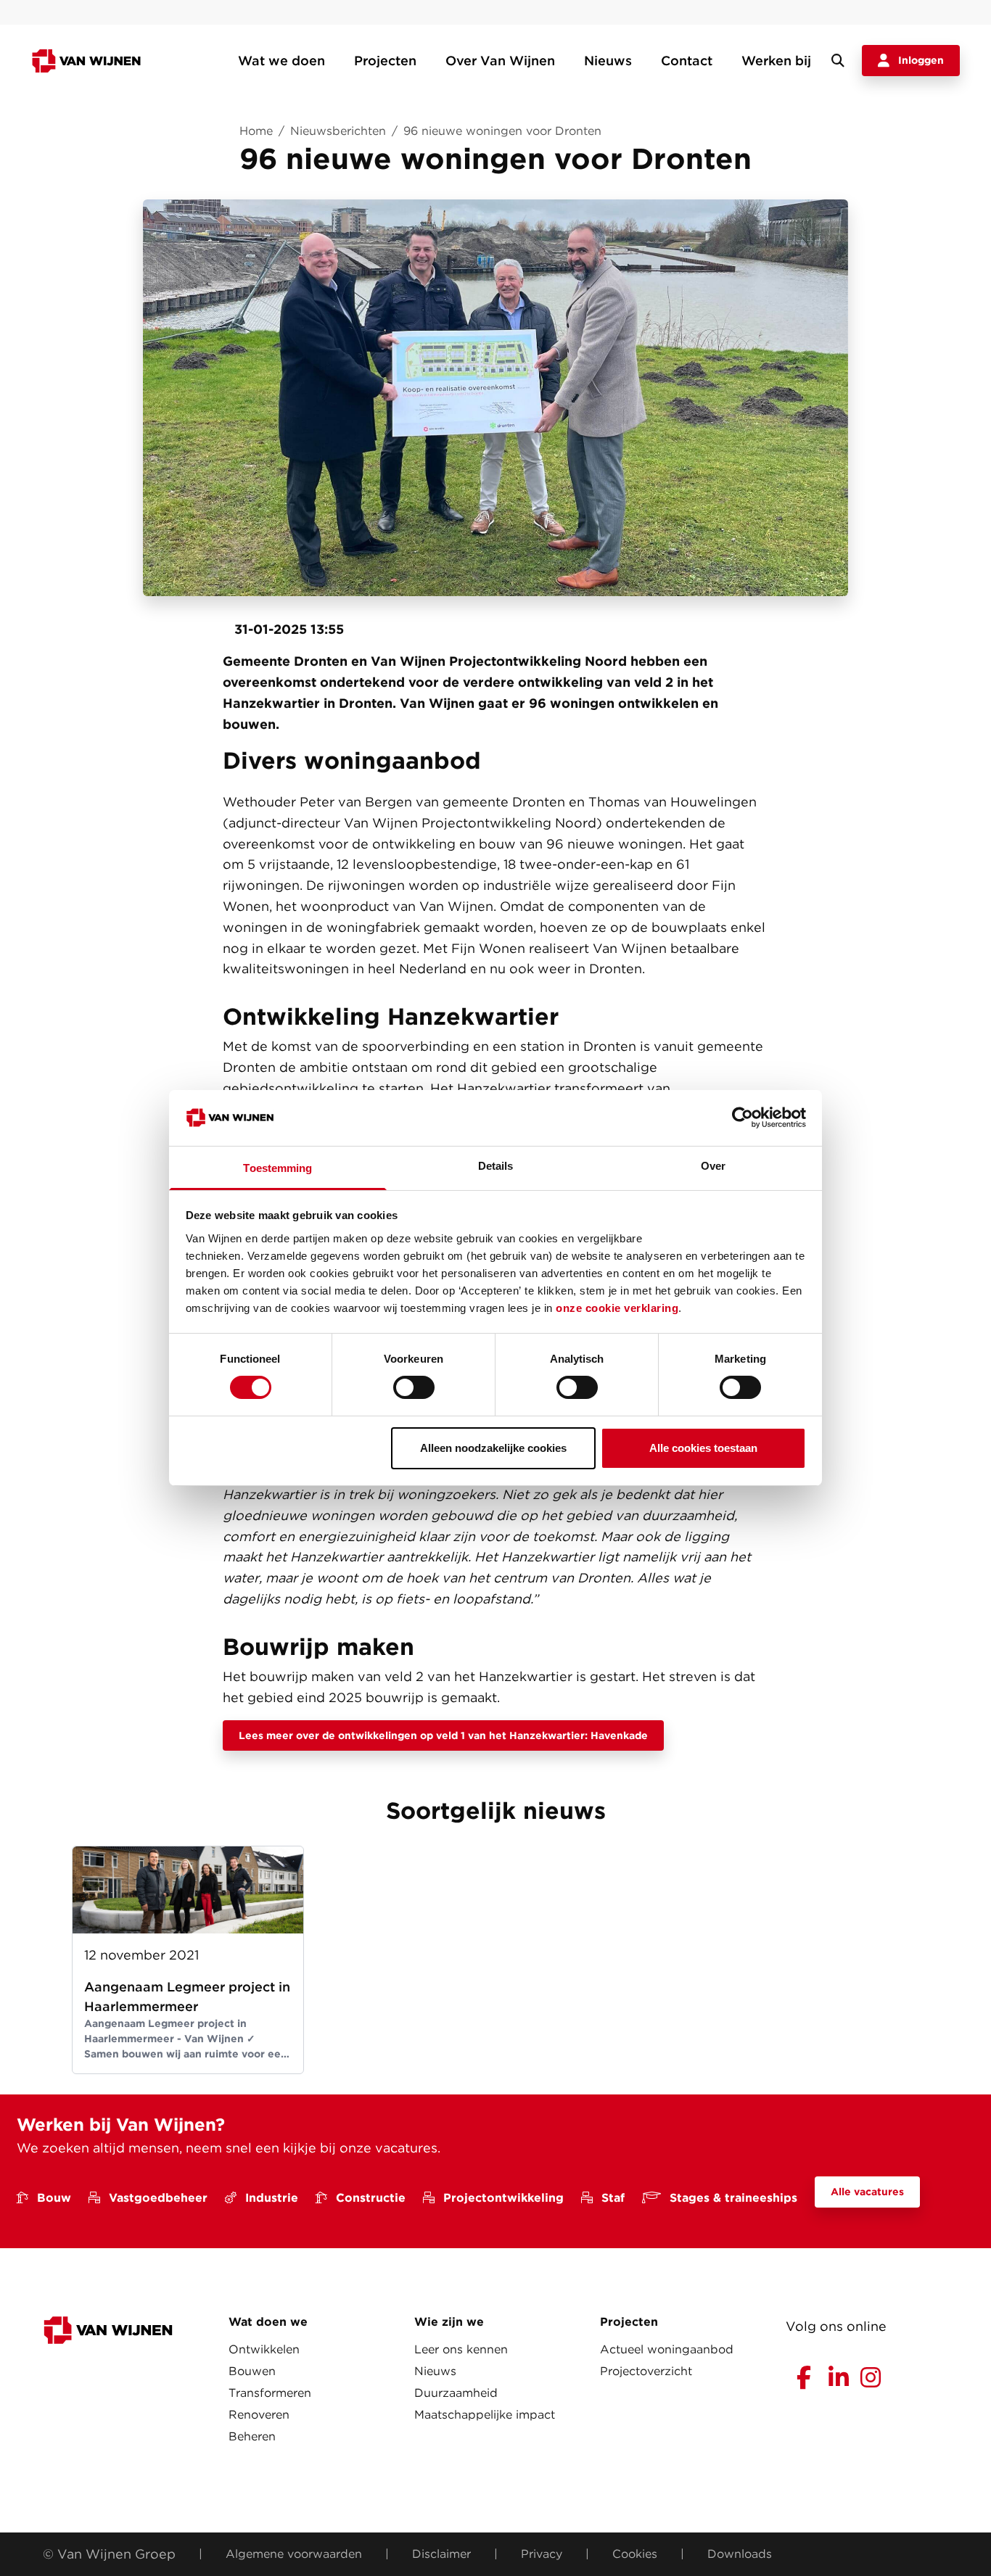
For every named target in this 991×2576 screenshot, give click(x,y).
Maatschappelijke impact (485, 2415)
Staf (613, 2198)
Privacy (542, 2554)
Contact (687, 61)
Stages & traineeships (733, 2198)
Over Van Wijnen (500, 61)
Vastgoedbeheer (158, 2198)
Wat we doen (281, 61)
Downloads (740, 2554)
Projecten (385, 61)
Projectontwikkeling (503, 2198)
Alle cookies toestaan (703, 1448)
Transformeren (270, 2393)
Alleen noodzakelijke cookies (493, 1448)
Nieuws (608, 61)
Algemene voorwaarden (294, 2554)
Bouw (54, 2198)
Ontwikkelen (264, 2349)
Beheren (252, 2436)
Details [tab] (496, 1166)
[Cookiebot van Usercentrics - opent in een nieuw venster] (743, 1118)
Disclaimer (441, 2554)
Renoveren (259, 2415)
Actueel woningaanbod (667, 2349)
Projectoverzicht (646, 2371)
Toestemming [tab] (277, 1168)
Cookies (635, 2554)
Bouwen (252, 2371)
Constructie (371, 2198)
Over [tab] (713, 1166)
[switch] (414, 1387)
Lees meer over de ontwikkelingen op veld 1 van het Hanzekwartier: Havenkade (443, 1735)
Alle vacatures (867, 2192)
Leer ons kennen (461, 2349)
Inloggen (921, 60)
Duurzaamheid (456, 2393)
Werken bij (776, 61)
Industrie (272, 2198)
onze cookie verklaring (617, 1308)
